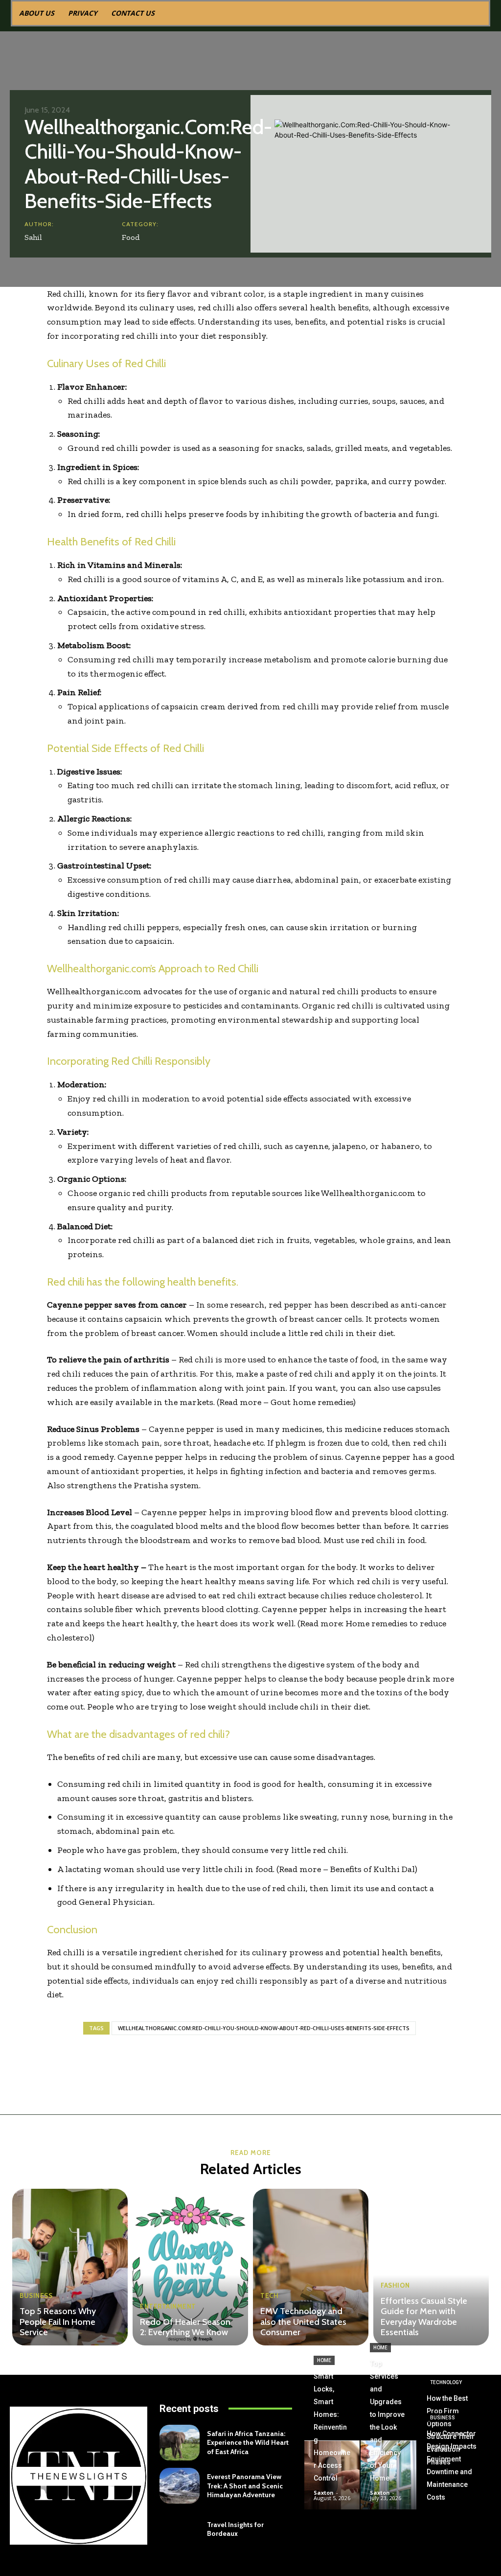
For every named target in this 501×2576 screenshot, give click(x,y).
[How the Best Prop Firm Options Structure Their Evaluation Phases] (454, 2458)
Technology (446, 2382)
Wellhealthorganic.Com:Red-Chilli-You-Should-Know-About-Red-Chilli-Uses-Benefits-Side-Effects (264, 2028)
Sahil (33, 237)
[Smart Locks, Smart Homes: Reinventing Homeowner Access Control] (332, 2475)
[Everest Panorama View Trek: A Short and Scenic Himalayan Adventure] (179, 2486)
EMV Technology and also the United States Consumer (303, 2322)
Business (36, 2296)
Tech (269, 2296)
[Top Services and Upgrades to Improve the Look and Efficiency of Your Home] (388, 2475)
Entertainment (168, 2307)
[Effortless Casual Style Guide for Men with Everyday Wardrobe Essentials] (431, 2267)
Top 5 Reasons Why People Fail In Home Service (58, 2322)
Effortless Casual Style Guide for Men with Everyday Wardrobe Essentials (424, 2317)
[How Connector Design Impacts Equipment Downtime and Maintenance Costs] (454, 2494)
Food (131, 237)
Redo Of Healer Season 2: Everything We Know (185, 2327)
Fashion (395, 2285)
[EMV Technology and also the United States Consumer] (311, 2267)
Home (324, 2360)
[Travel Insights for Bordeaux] (179, 2529)
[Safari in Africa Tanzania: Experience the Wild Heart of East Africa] (179, 2443)
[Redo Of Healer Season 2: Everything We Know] (190, 2267)
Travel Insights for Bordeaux (235, 2529)
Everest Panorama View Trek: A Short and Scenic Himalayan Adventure (245, 2485)
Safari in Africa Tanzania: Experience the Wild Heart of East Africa (248, 2442)
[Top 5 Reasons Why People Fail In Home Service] (70, 2267)
